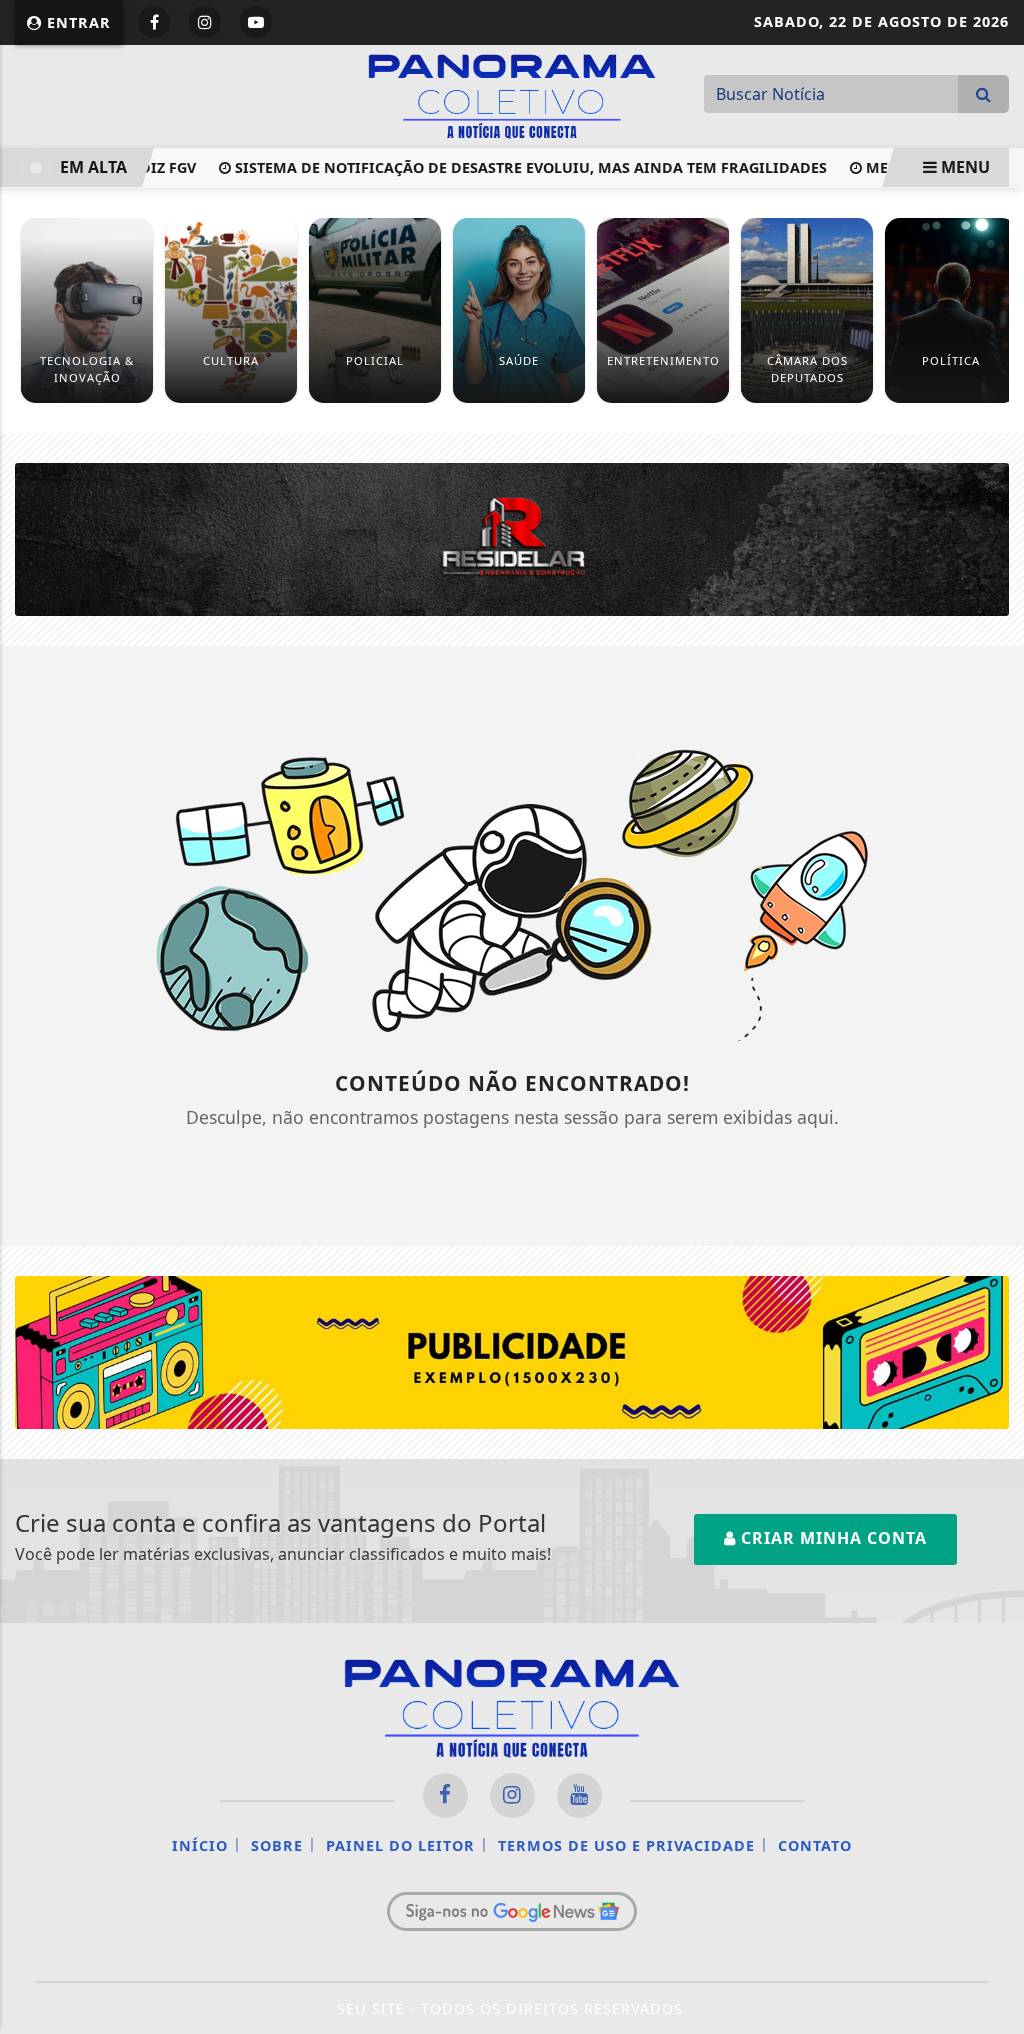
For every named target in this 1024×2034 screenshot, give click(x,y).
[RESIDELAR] (512, 538)
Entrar (76, 22)
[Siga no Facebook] (154, 22)
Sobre (277, 1845)
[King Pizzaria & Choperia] (512, 1351)
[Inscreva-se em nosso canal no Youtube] (579, 1795)
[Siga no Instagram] (205, 22)
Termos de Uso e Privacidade (626, 1845)
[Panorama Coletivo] (512, 94)
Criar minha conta (831, 1538)
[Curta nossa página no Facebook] (445, 1795)
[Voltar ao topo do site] (993, 1220)
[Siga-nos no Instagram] (512, 1795)
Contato (815, 1845)
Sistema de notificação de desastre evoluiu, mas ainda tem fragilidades (510, 167)
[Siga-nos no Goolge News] (512, 1911)
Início (200, 1845)
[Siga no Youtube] (256, 22)
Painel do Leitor (400, 1845)
